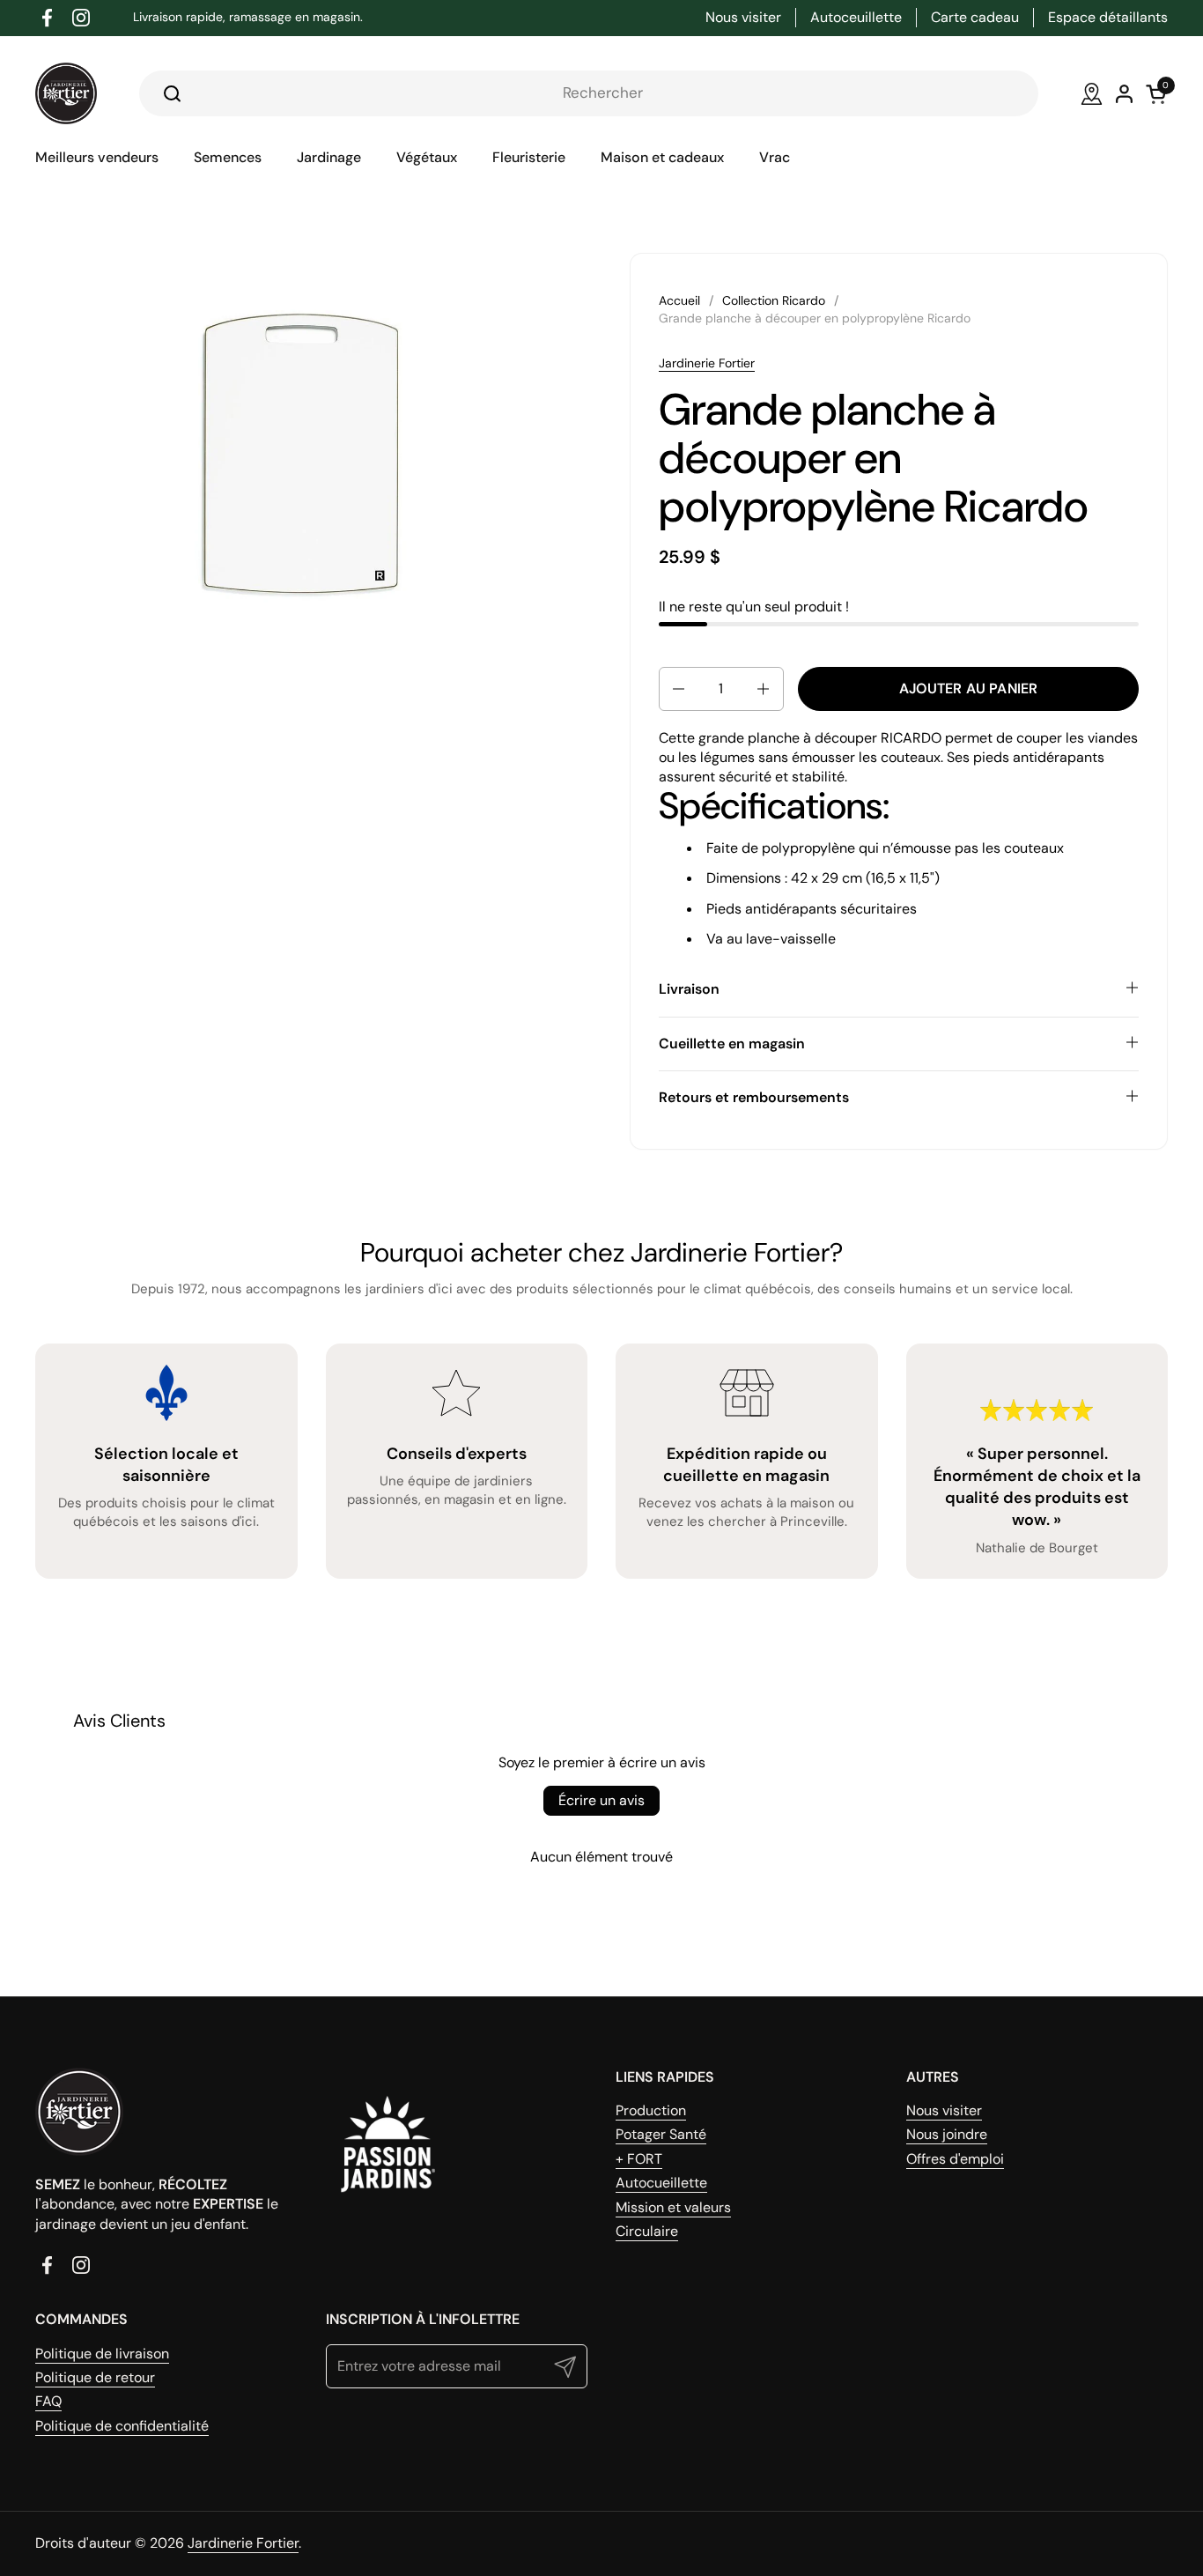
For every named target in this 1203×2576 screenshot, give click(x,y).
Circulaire (647, 2231)
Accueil (679, 300)
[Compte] (1124, 94)
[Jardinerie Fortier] (66, 93)
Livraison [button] (689, 989)
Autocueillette (661, 2183)
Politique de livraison (102, 2354)
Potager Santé (661, 2134)
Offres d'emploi (955, 2159)
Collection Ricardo (774, 300)
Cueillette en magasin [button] (732, 1044)
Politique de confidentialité (122, 2426)
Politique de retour (95, 2377)
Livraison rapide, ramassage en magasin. (248, 17)
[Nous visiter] (1092, 94)
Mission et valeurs (673, 2207)
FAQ (48, 2401)
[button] (677, 689)
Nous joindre (947, 2134)
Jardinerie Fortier (707, 363)
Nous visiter (944, 2110)
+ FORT (639, 2159)
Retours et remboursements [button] (754, 1097)
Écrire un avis (601, 1800)
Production (651, 2110)
